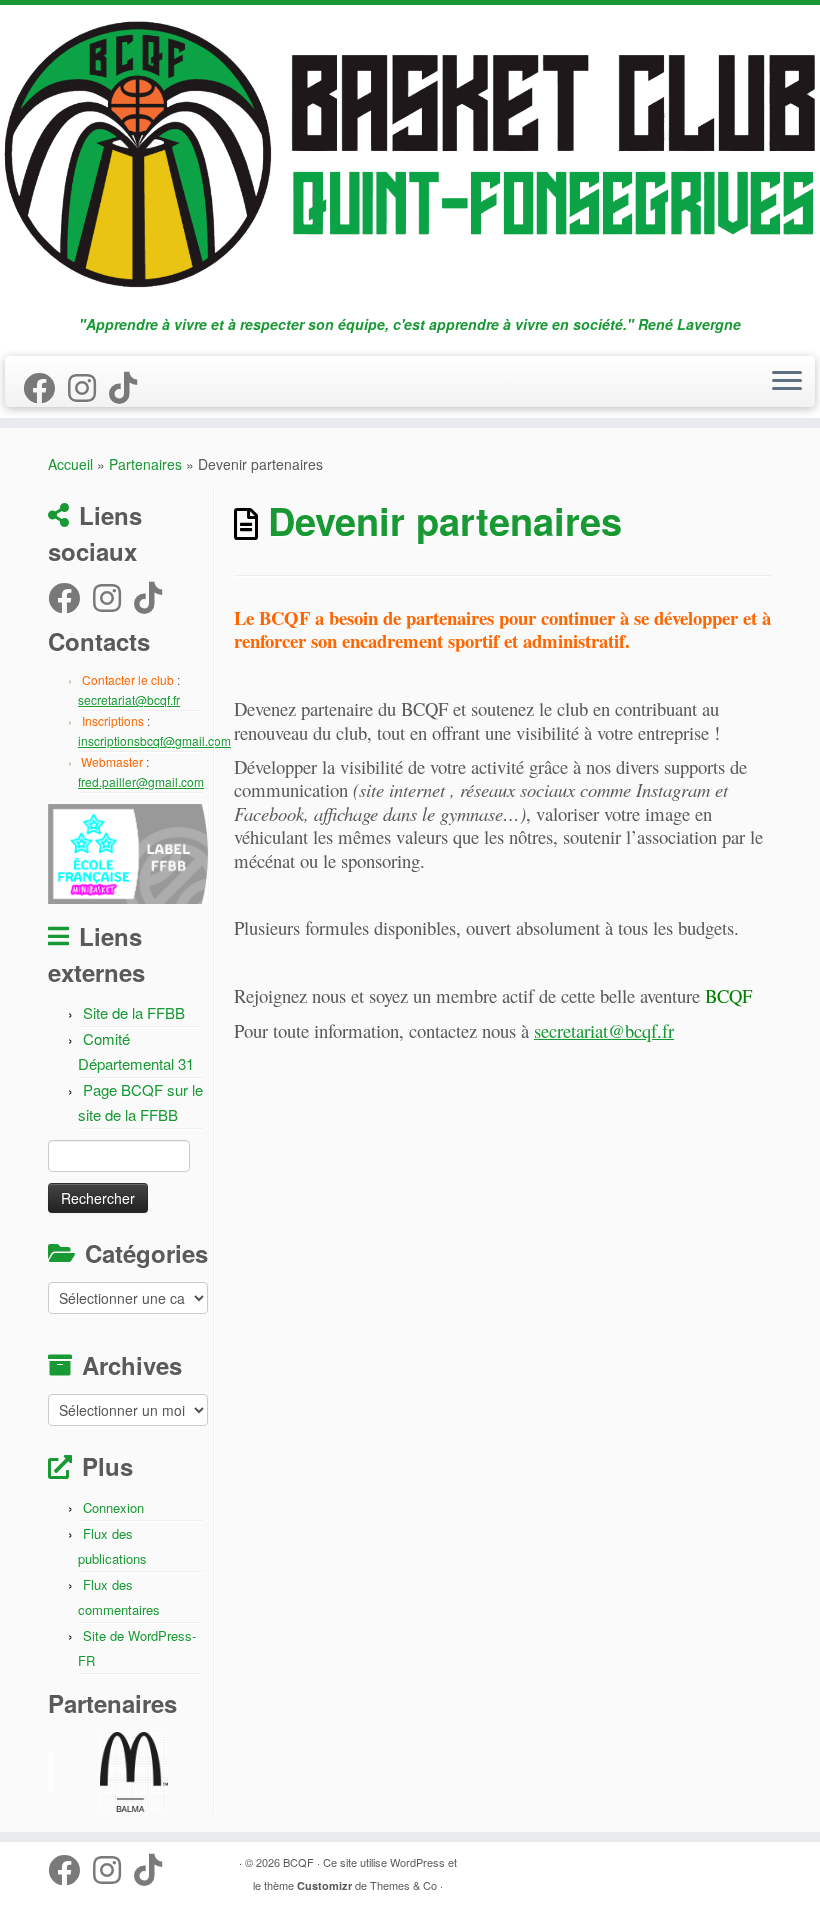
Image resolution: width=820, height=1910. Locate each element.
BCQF (298, 1862)
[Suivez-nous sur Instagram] (88, 386)
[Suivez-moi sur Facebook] (45, 386)
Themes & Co (403, 1885)
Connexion (113, 1507)
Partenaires (145, 464)
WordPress (417, 1862)
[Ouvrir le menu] (787, 382)
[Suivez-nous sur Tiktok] (129, 386)
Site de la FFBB (134, 1012)
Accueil (70, 464)
